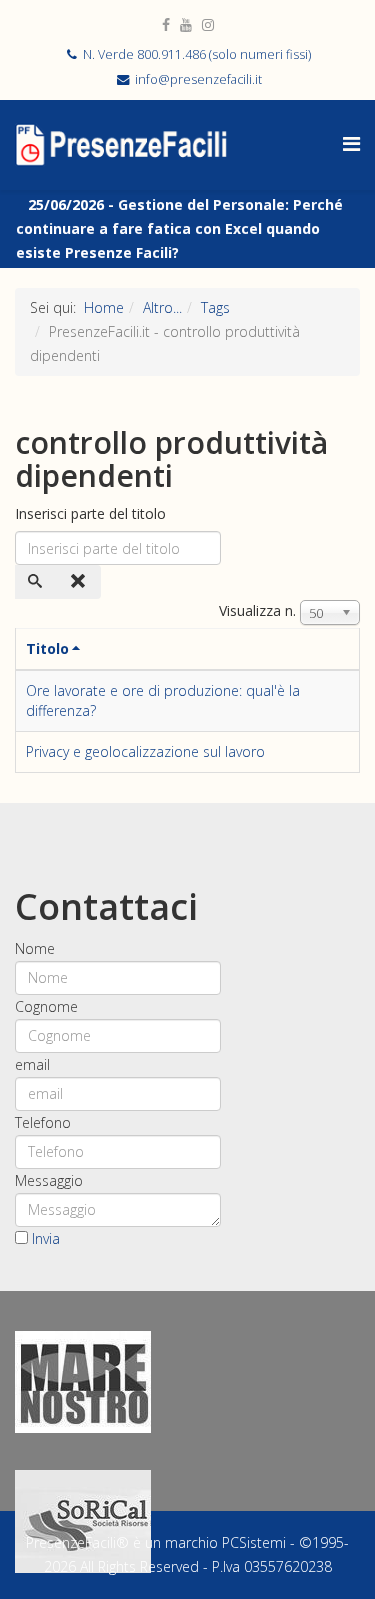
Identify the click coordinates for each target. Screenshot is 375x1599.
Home (104, 307)
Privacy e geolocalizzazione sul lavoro (145, 751)
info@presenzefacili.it (198, 79)
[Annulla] (80, 582)
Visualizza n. (257, 610)
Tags (215, 307)
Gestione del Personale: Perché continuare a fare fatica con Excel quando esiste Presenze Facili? (179, 228)
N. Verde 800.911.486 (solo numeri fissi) (197, 54)
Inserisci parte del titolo (92, 513)
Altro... (162, 307)
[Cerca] (37, 582)
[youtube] (186, 24)
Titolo (47, 648)
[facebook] (166, 24)
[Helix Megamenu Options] (351, 143)
